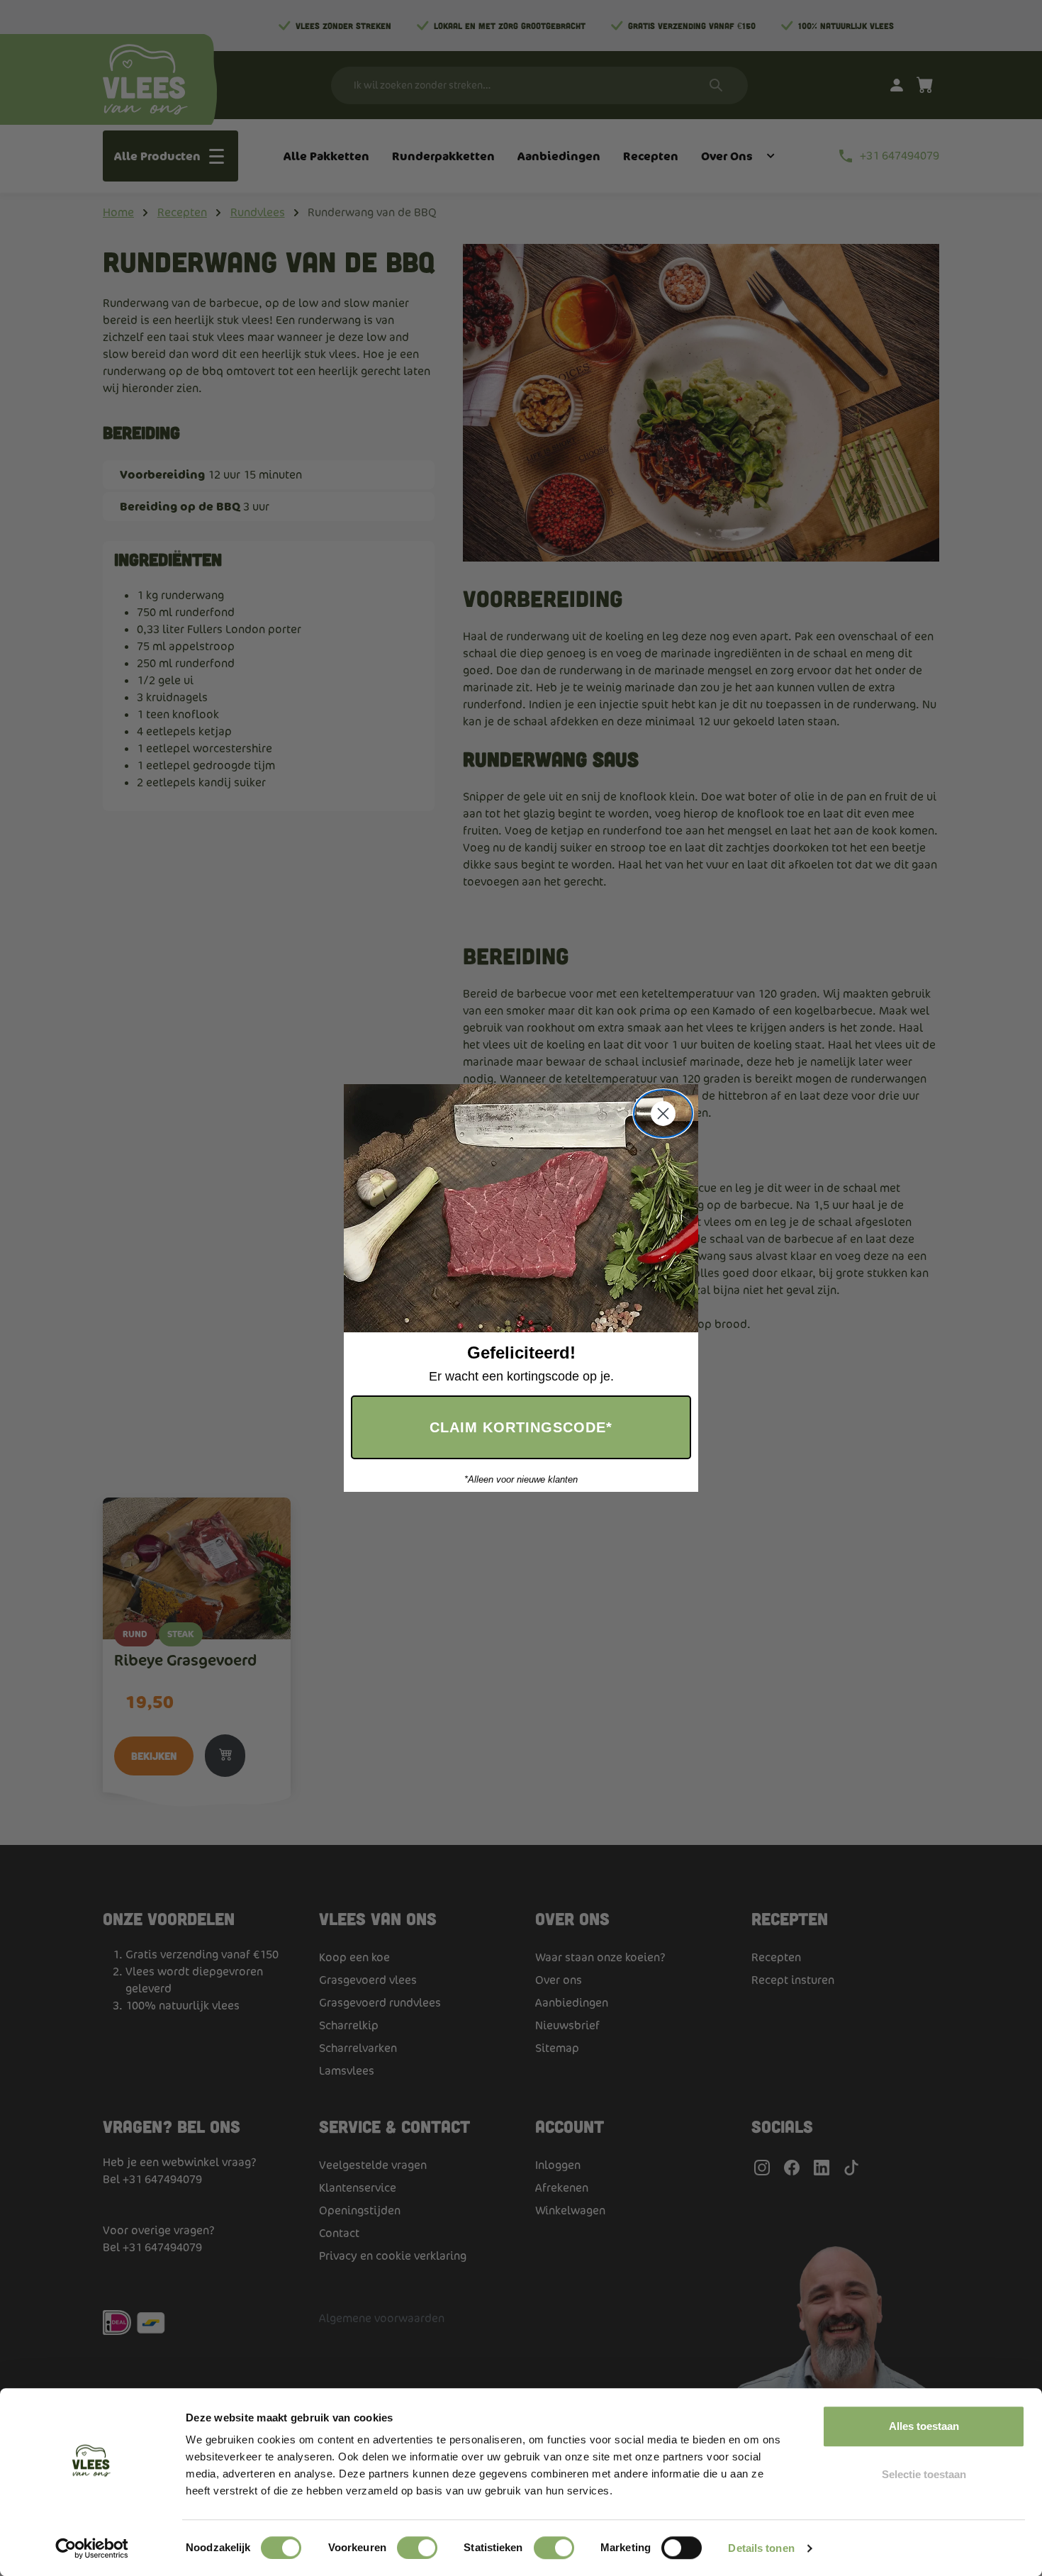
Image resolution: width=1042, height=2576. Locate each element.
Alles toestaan (924, 2426)
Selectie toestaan (924, 2474)
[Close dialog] (663, 1114)
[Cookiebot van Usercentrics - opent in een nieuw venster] (92, 2548)
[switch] (417, 2548)
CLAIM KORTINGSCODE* (521, 1427)
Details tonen (761, 2548)
